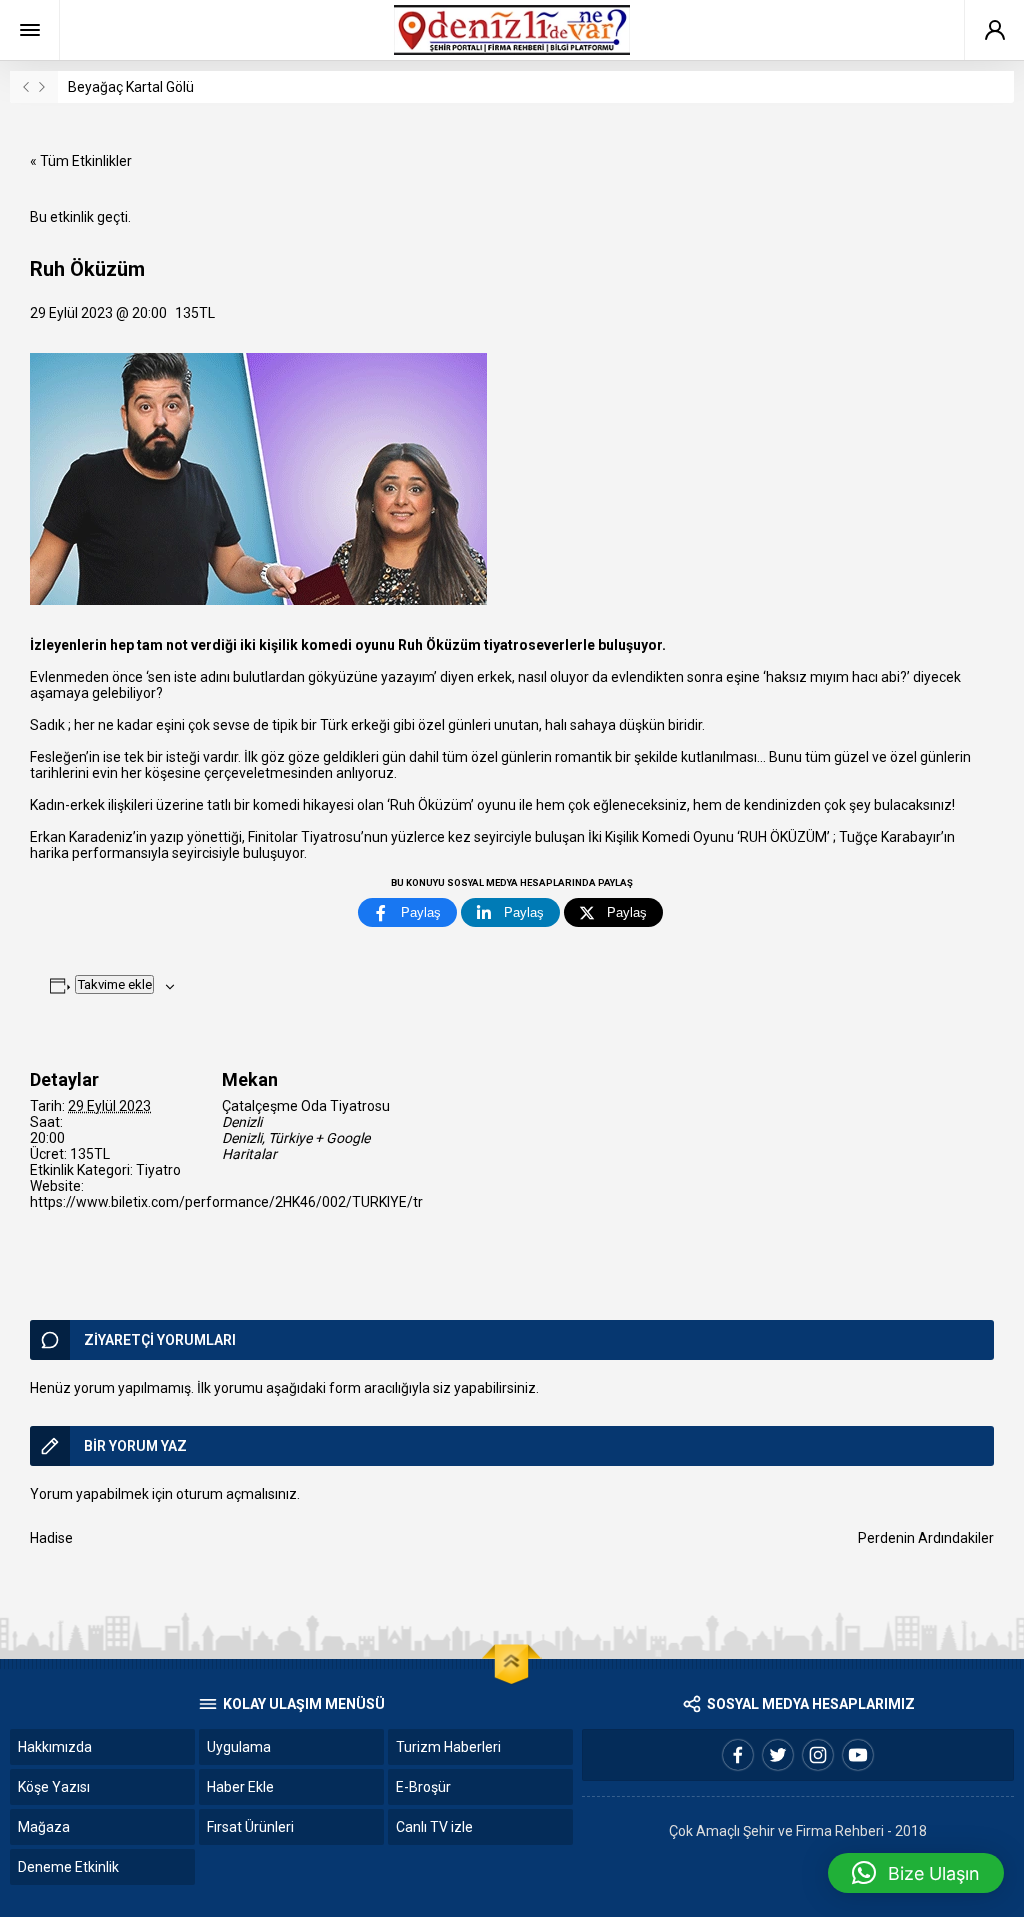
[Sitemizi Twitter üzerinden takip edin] (778, 1755)
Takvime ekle (114, 984)
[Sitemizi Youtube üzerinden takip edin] (858, 1755)
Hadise (51, 1538)
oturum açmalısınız (236, 1494)
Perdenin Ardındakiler (926, 1538)
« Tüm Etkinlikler (81, 161)
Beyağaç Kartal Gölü (131, 87)
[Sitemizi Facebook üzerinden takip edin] (738, 1755)
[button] (916, 1873)
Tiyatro (158, 1170)
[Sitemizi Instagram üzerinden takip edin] (818, 1755)
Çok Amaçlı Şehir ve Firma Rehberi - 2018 (798, 1831)
